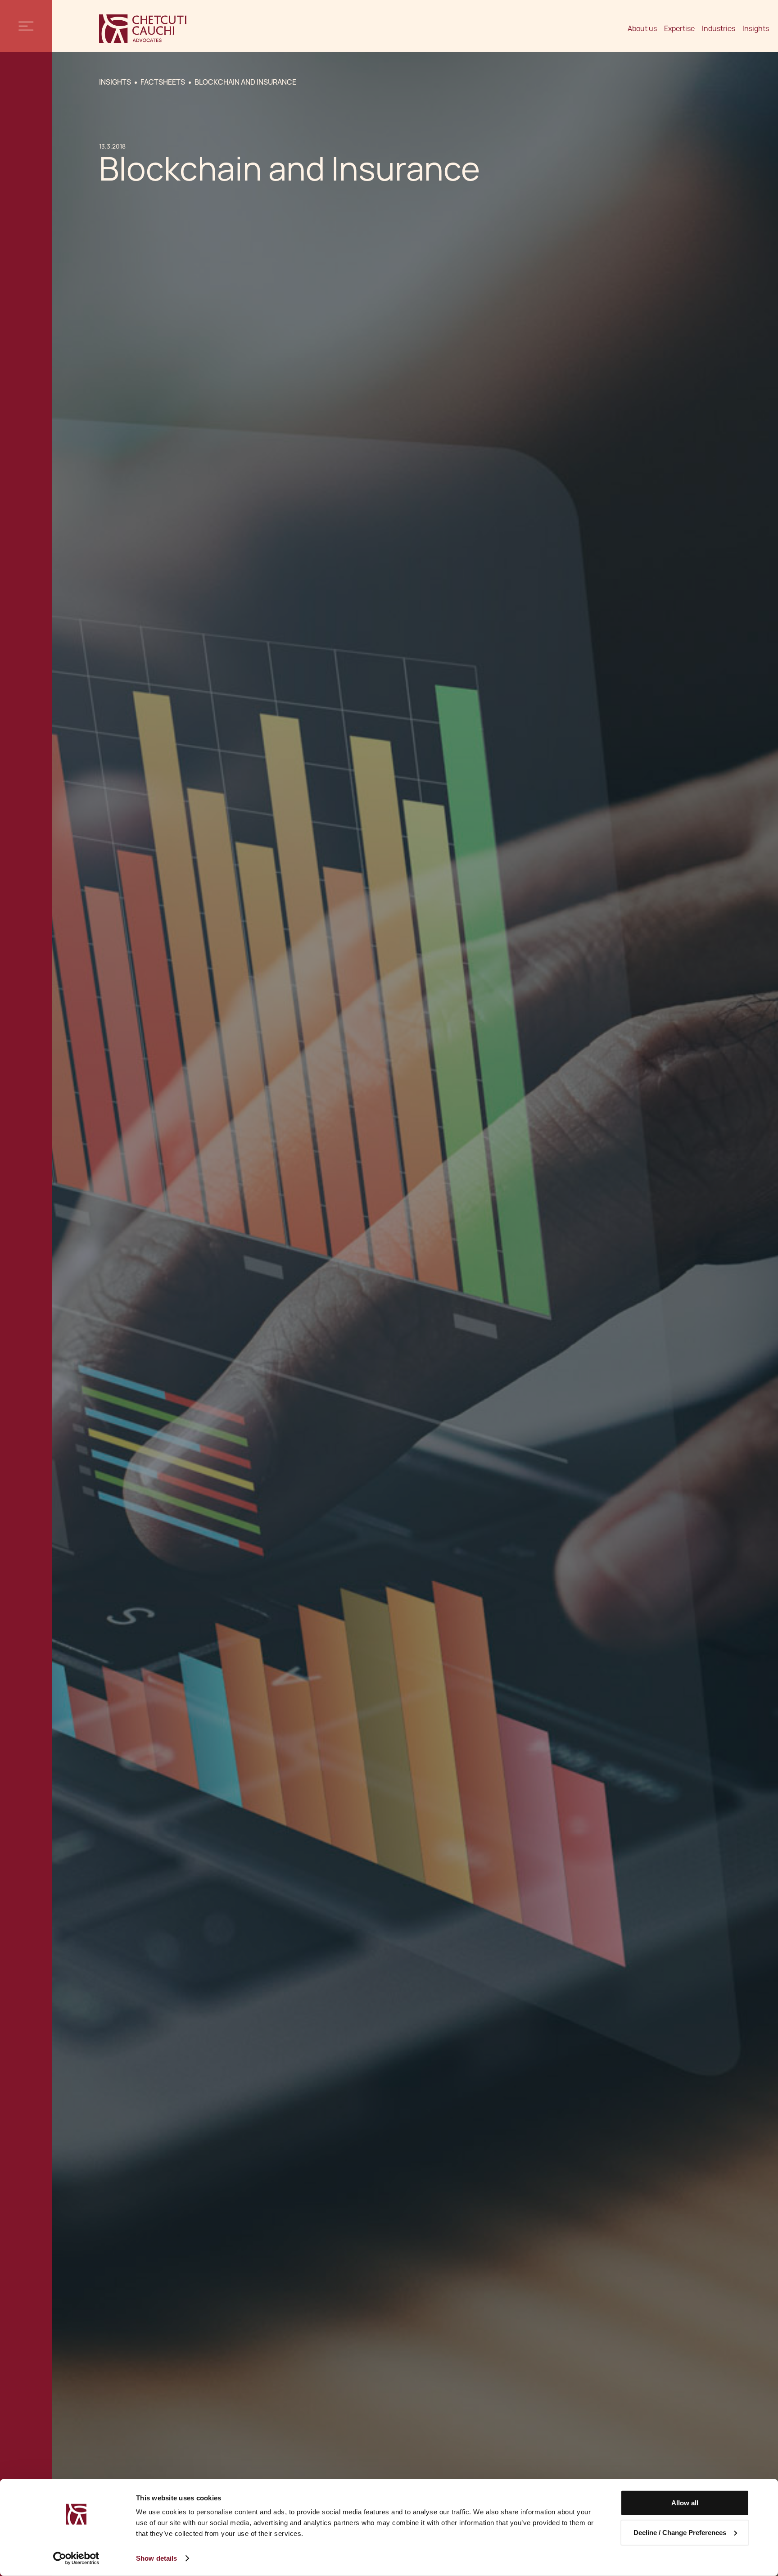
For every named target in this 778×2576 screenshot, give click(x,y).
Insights (756, 29)
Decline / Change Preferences (680, 2532)
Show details (156, 2558)
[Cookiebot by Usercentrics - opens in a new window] (76, 2558)
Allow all (685, 2503)
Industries (719, 29)
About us (642, 29)
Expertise (679, 29)
